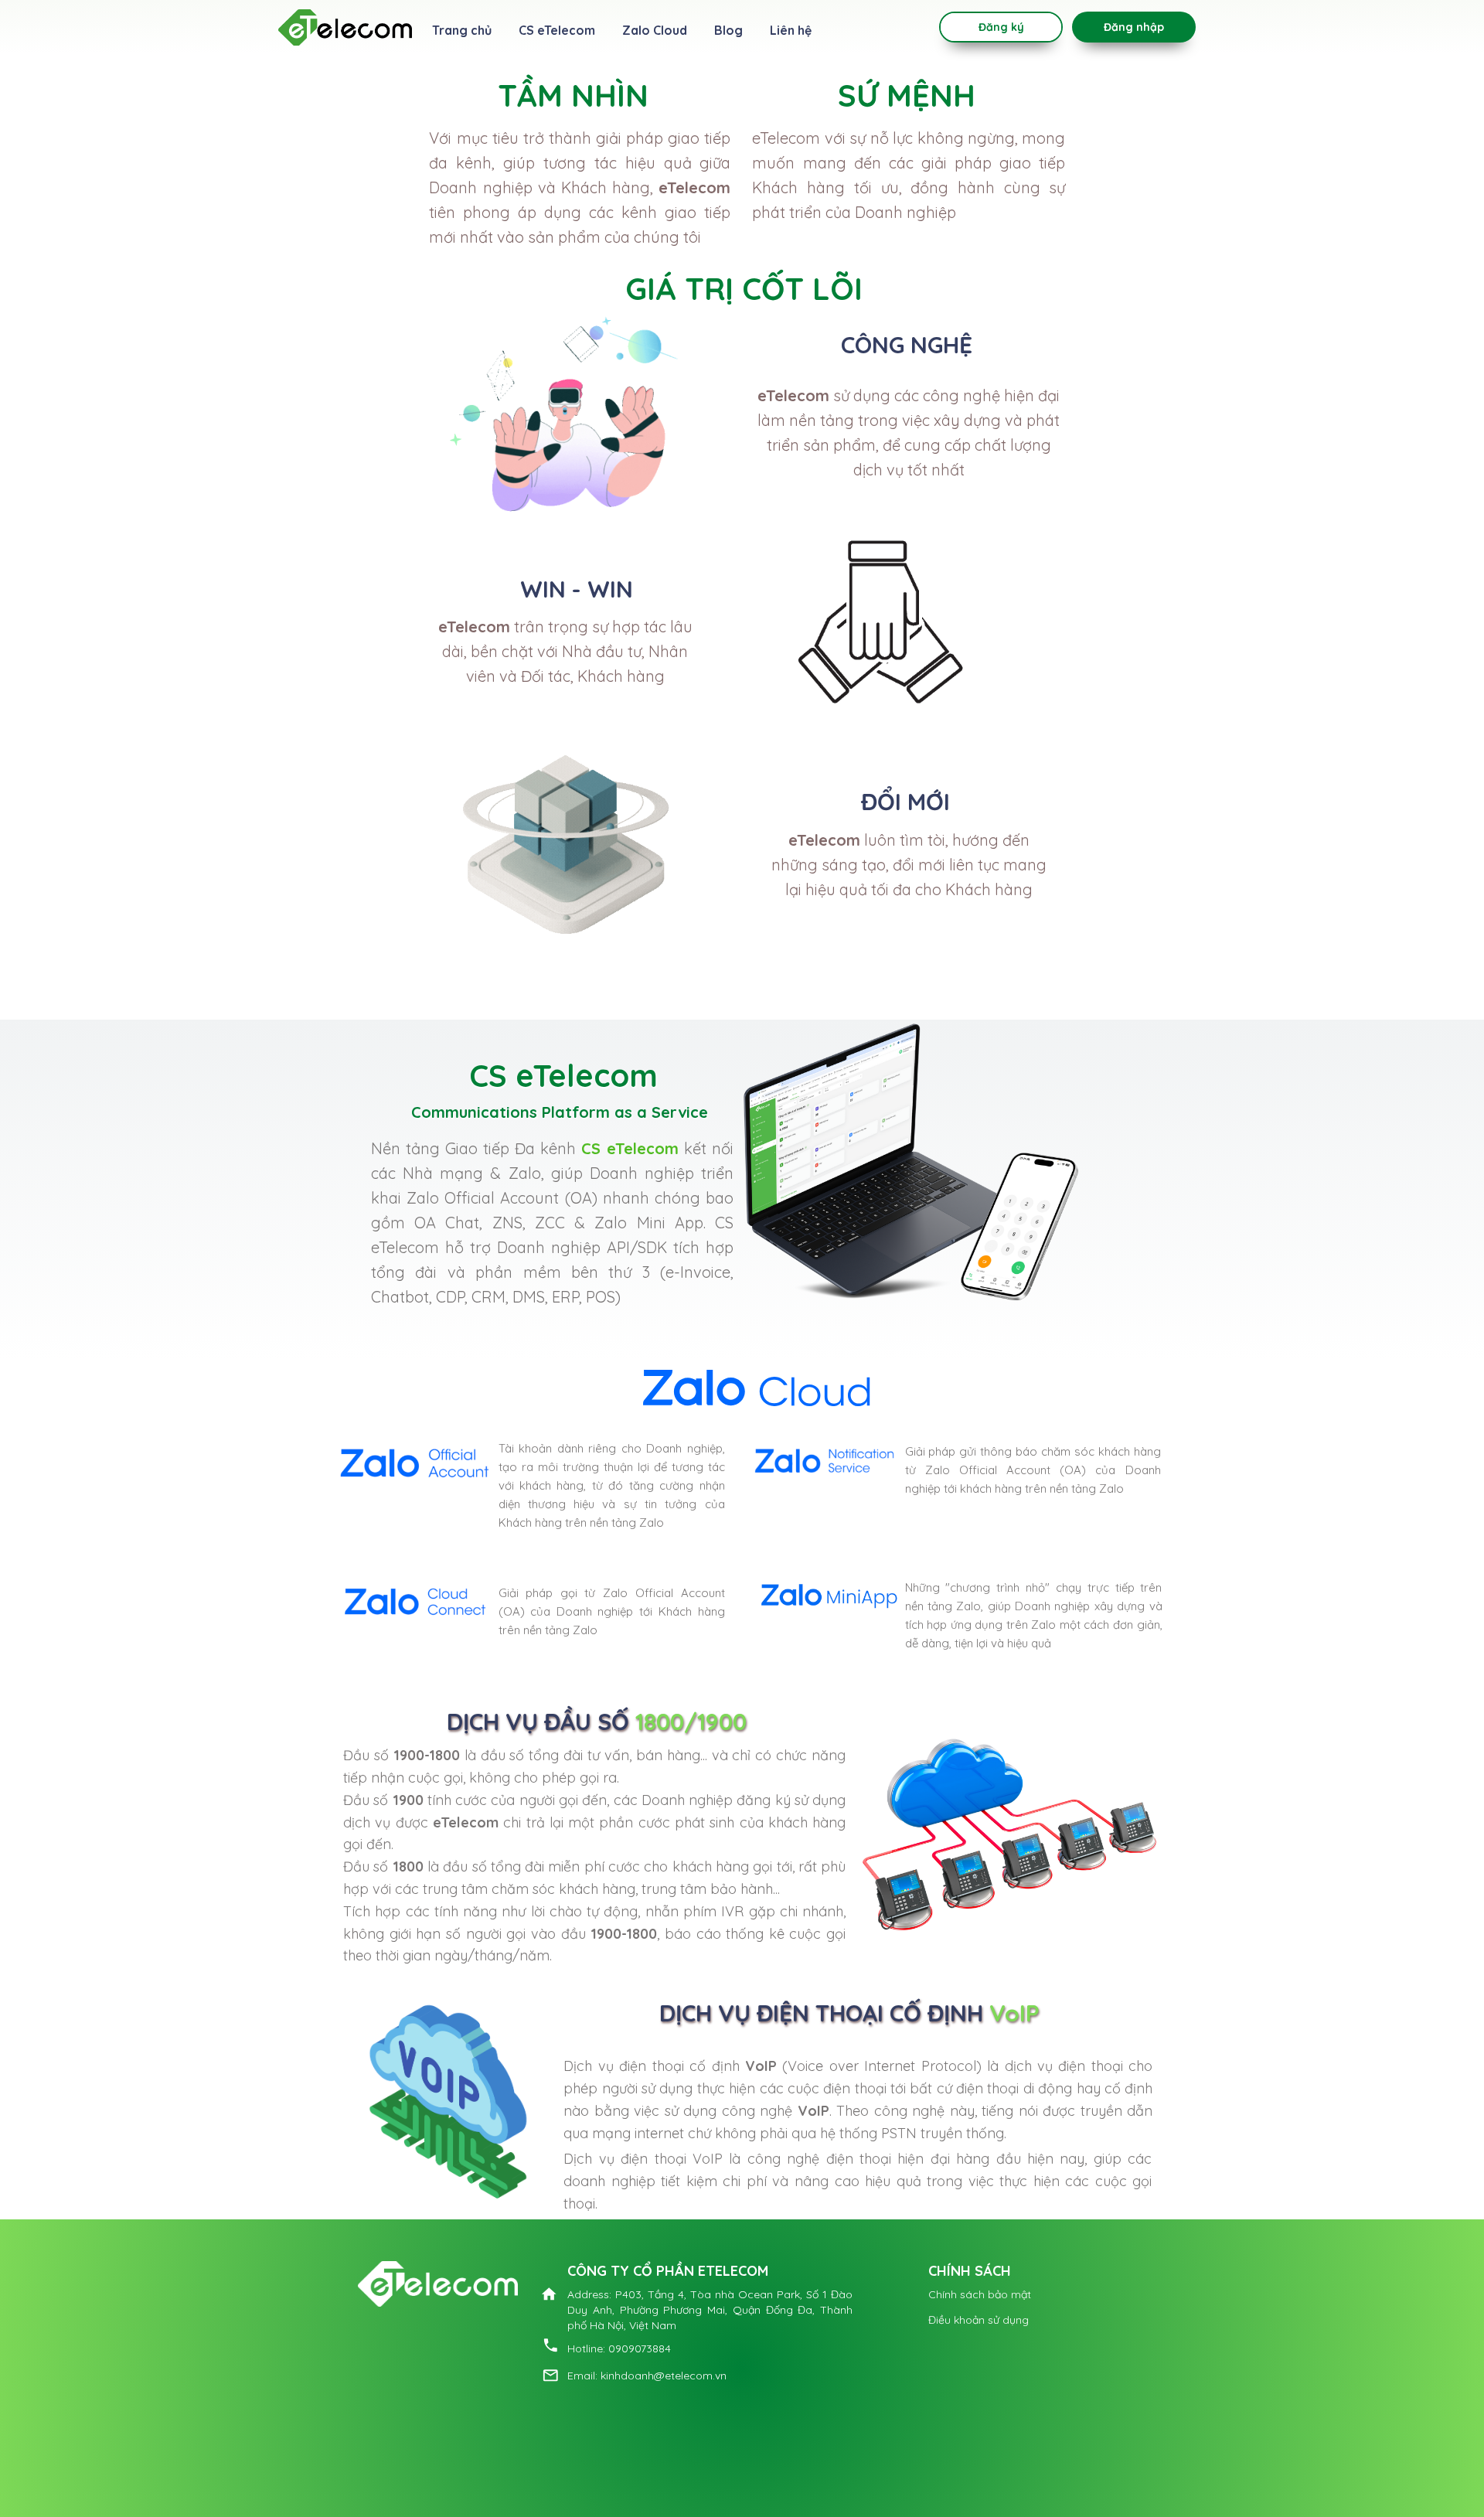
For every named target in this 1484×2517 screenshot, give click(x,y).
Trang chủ (462, 30)
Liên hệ (791, 30)
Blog (728, 30)
